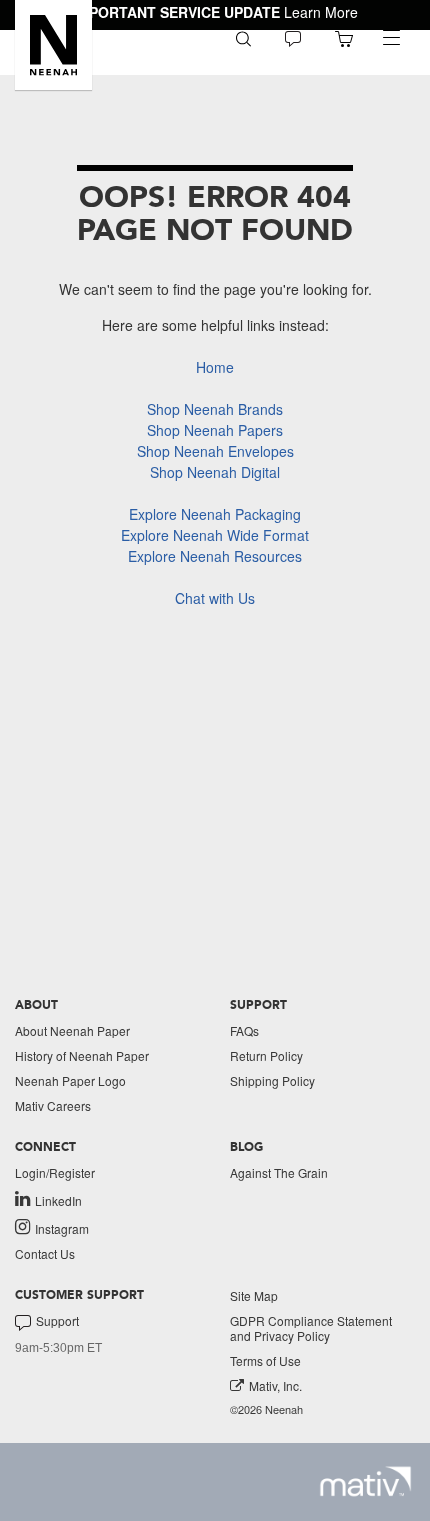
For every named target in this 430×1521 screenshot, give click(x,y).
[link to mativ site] (365, 1481)
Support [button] (57, 1321)
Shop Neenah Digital (215, 472)
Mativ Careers (53, 1105)
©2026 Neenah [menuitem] (266, 1409)
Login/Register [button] (55, 1172)
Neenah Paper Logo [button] (70, 1080)
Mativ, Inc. (275, 1385)
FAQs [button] (244, 1030)
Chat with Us (215, 598)
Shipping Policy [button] (272, 1080)
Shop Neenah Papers (215, 430)
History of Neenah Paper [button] (82, 1055)
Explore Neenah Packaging (215, 514)
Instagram (62, 1228)
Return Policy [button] (266, 1055)
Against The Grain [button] (279, 1172)
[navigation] (391, 38)
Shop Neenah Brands (215, 409)
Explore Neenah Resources (215, 556)
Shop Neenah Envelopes (215, 451)
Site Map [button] (254, 1295)
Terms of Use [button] (265, 1360)
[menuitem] (243, 37)
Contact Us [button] (45, 1253)
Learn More (321, 12)
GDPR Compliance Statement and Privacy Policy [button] (311, 1328)
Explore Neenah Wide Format (215, 535)
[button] (53, 45)
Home (215, 367)
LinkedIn (58, 1200)
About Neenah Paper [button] (72, 1030)
